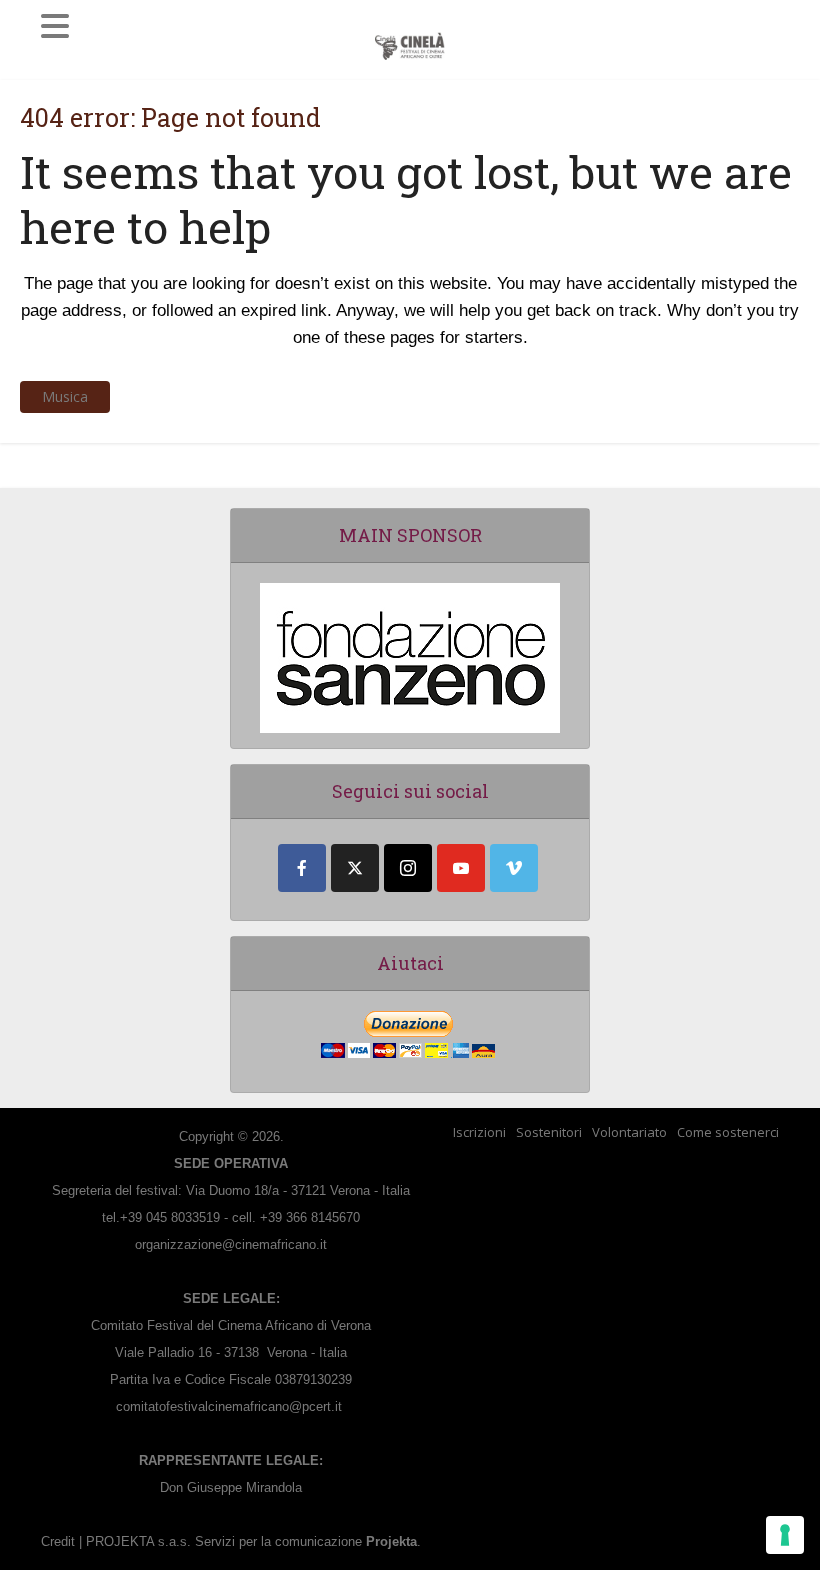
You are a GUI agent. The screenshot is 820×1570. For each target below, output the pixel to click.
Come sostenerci (728, 1132)
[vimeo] (514, 868)
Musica (65, 396)
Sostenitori (549, 1132)
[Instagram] (408, 868)
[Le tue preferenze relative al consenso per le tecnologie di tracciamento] (785, 1535)
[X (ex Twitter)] (355, 868)
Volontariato (629, 1132)
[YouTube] (461, 868)
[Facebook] (302, 868)
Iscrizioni (479, 1132)
